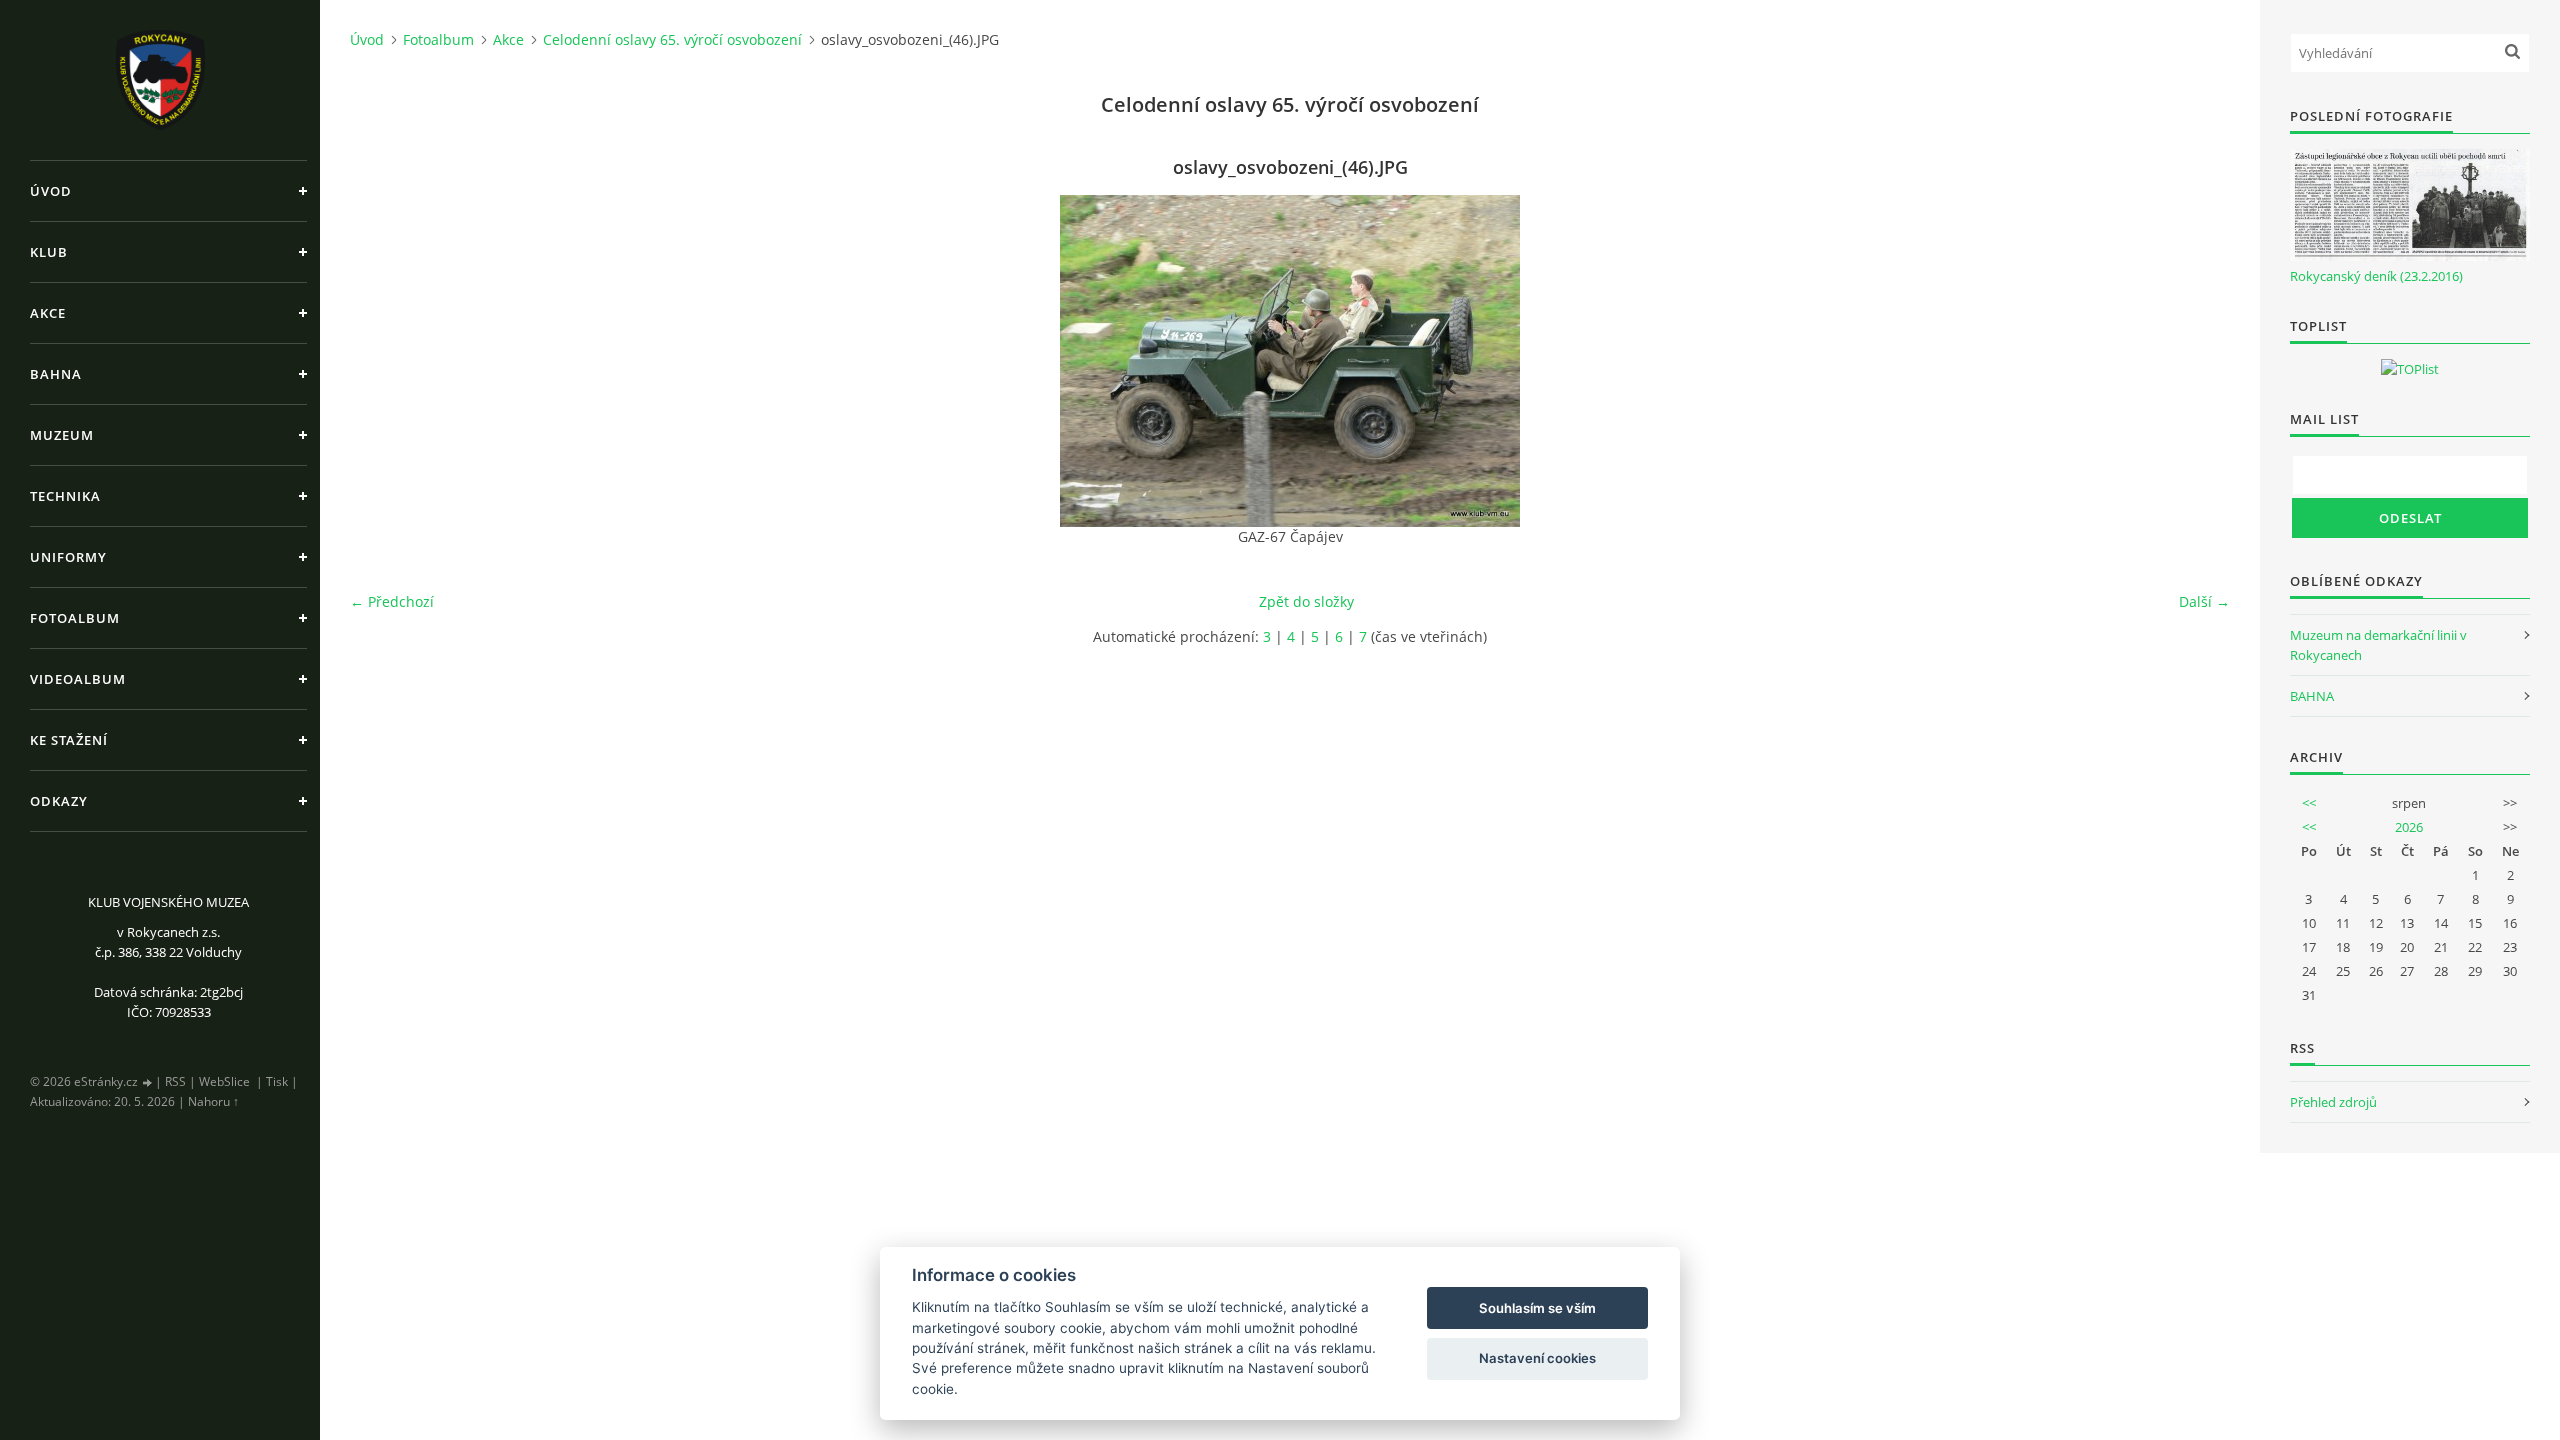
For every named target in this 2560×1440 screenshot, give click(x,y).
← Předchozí (392, 601)
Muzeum (62, 435)
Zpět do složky (1306, 601)
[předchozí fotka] (382, 361)
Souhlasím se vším (1537, 1308)
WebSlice (224, 1081)
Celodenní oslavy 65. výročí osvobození (672, 39)
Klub (49, 252)
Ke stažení (69, 740)
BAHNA (2312, 696)
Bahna (56, 374)
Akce (48, 313)
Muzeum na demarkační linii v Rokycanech (2378, 645)
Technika (65, 496)
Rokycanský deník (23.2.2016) (2376, 276)
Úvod (51, 191)
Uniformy (68, 557)
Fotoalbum (75, 618)
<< (2309, 803)
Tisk (277, 1081)
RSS (175, 1081)
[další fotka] (2197, 361)
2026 (2409, 827)
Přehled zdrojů (2333, 1102)
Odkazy (59, 801)
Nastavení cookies (1537, 1358)
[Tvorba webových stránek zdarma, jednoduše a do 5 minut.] (148, 1082)
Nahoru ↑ (213, 1101)
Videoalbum (78, 679)
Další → (2204, 601)
